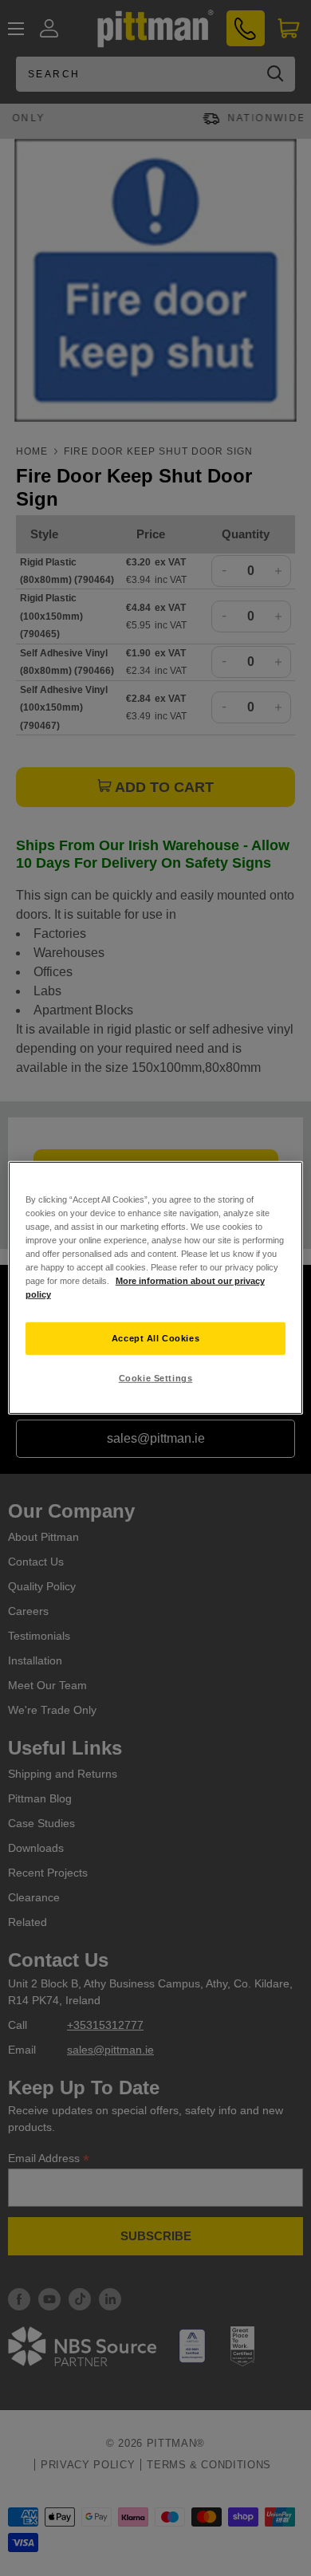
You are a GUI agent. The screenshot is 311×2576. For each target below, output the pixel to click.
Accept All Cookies (155, 1337)
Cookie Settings (156, 1378)
